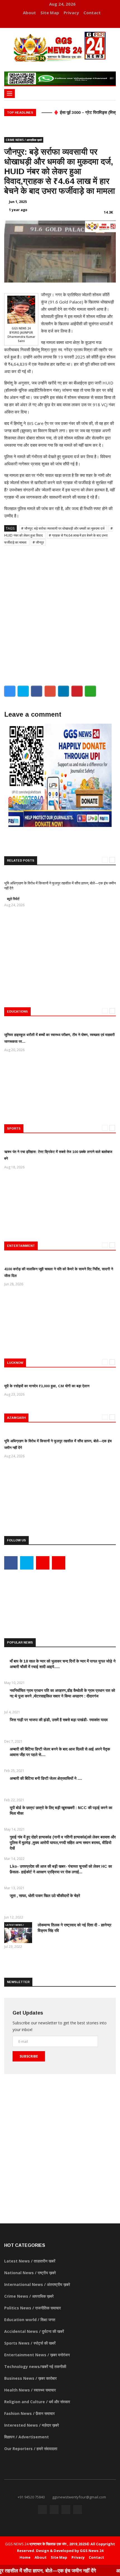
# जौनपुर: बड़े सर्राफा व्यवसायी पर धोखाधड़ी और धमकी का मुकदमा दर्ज (63, 528)
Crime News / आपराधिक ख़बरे (24, 140)
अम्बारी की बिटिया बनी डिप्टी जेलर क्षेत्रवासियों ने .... (46, 1778)
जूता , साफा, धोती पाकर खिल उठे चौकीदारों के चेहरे (45, 1896)
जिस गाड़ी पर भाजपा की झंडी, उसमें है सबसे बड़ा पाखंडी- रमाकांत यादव (59, 1720)
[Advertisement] (60, 613)
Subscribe (29, 2056)
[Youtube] (63, 22)
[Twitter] (54, 22)
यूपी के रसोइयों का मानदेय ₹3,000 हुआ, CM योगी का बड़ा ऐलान (47, 1386)
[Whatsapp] (70, 22)
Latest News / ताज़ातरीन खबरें (15, 1926)
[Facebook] (46, 22)
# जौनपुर (38, 542)
